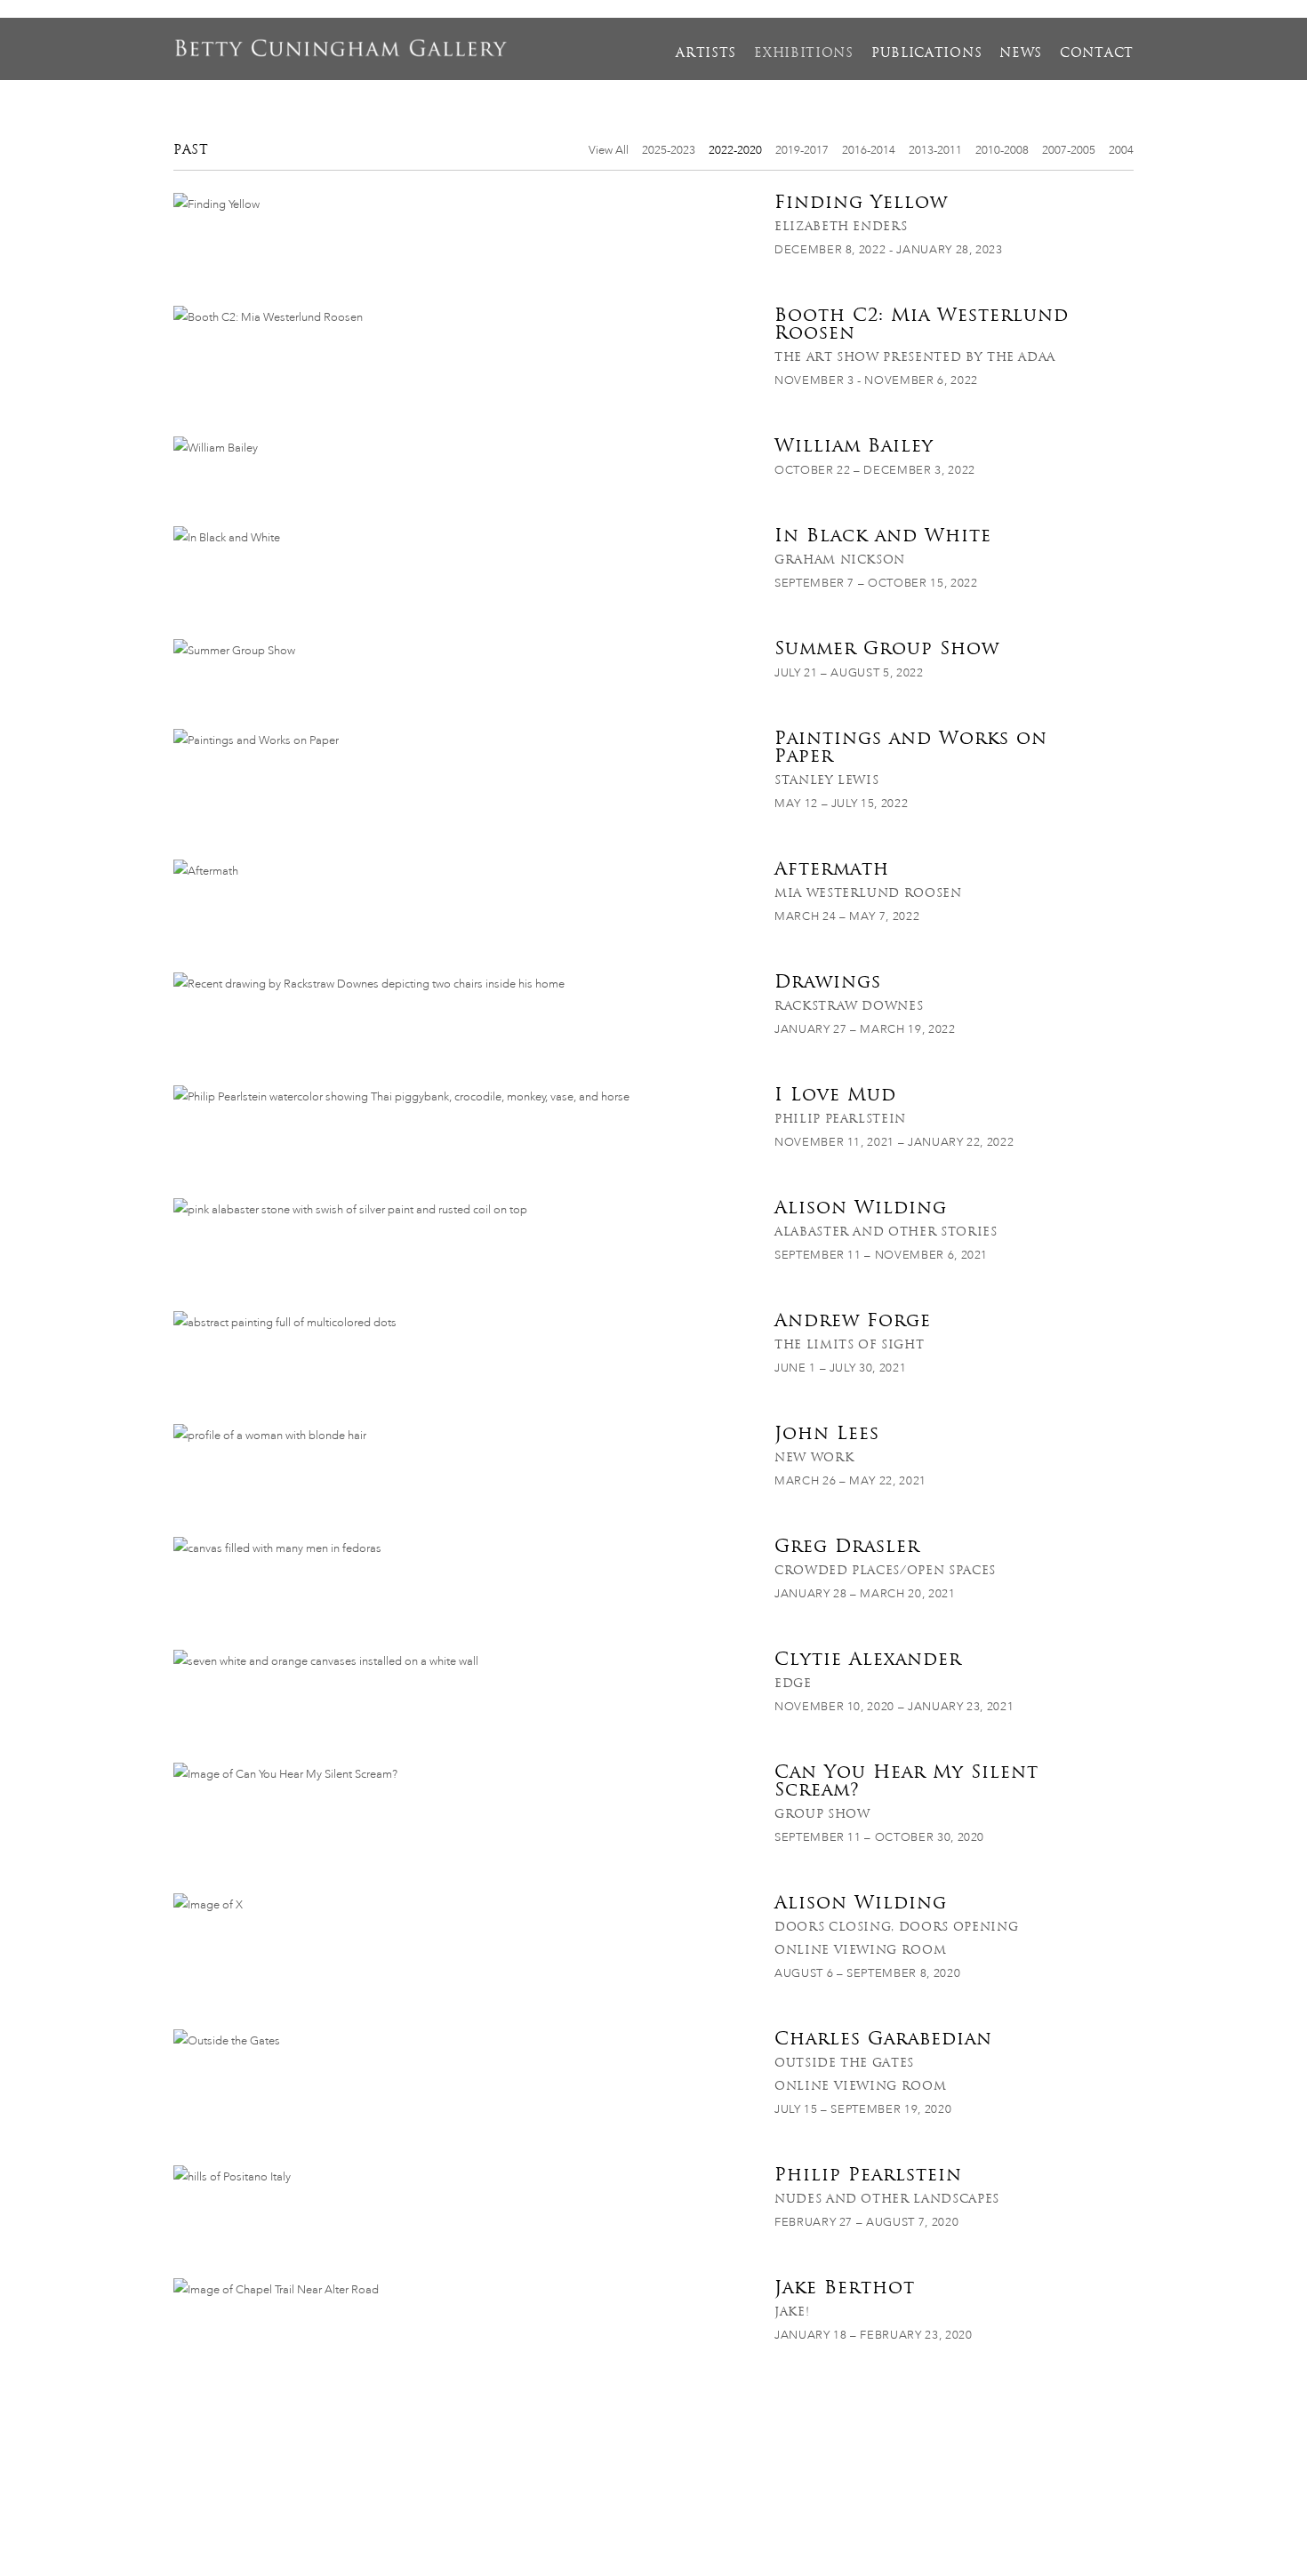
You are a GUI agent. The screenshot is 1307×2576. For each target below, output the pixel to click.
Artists (706, 52)
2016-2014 (869, 150)
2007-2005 (1069, 150)
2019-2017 (802, 150)
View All (609, 150)
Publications (926, 52)
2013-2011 (935, 150)
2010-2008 (1002, 150)
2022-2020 (735, 150)
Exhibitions (804, 52)
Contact (1097, 52)
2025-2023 (669, 150)
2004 (1121, 150)
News (1021, 52)
